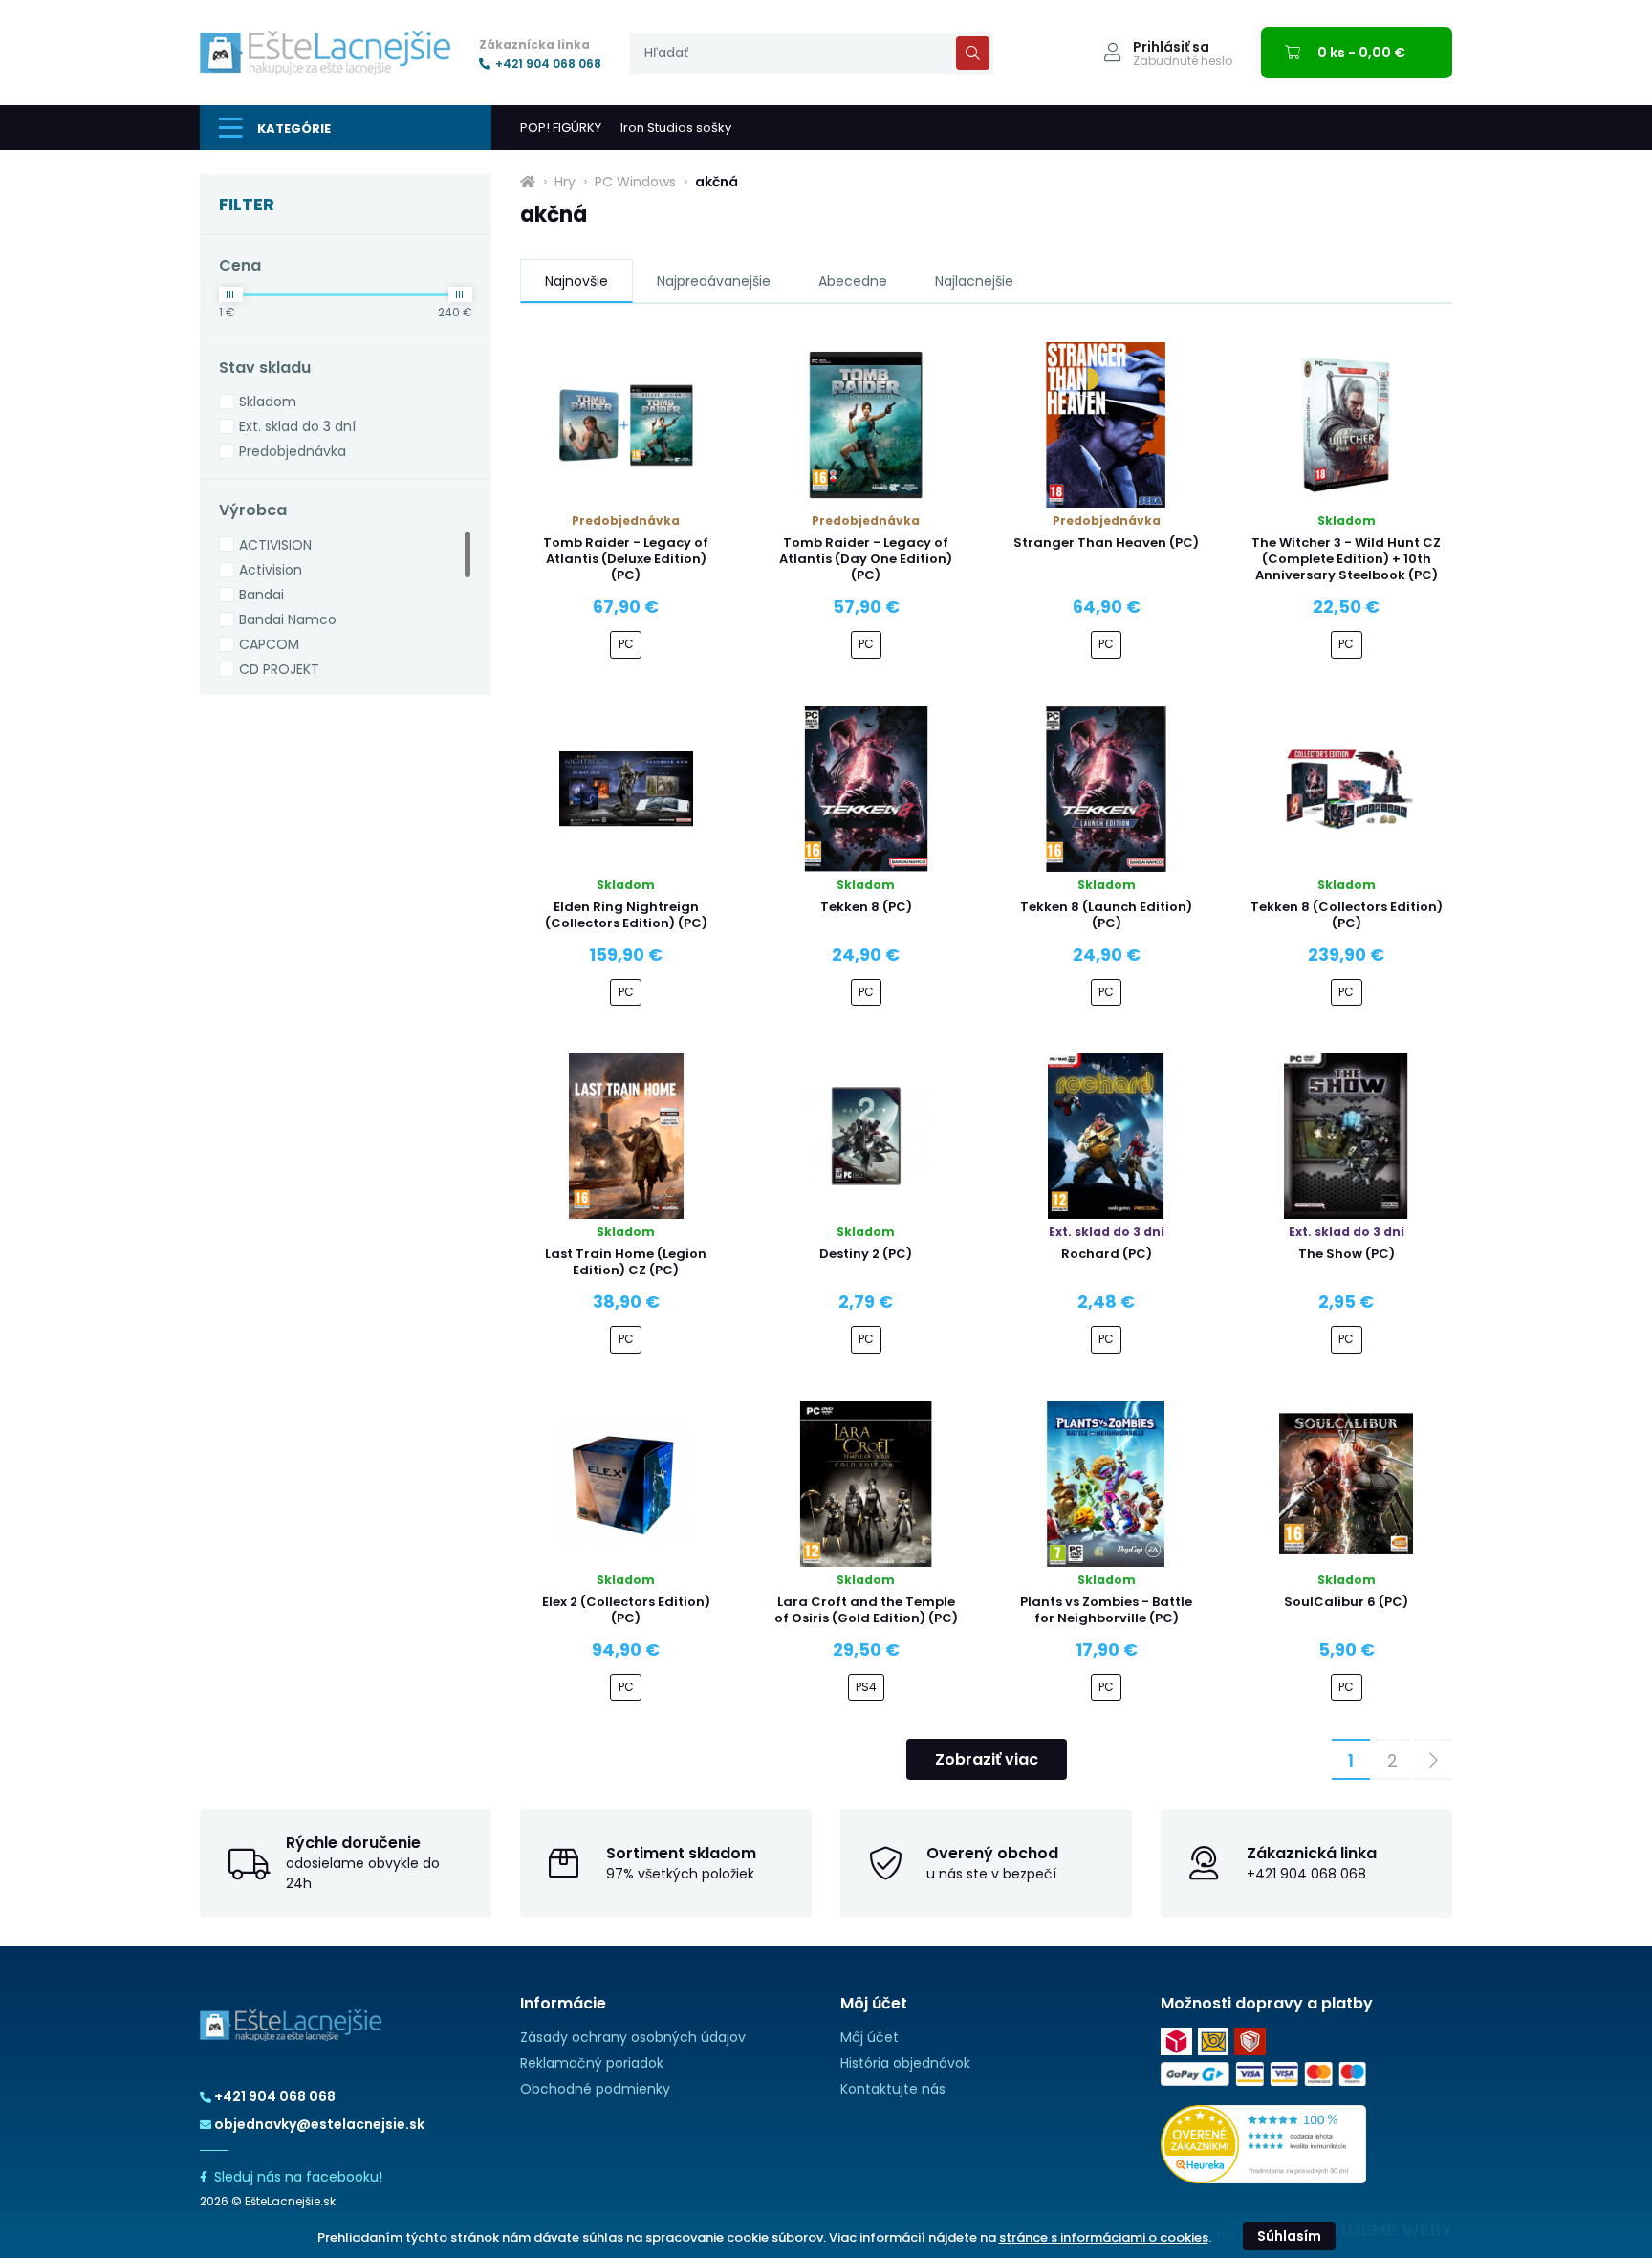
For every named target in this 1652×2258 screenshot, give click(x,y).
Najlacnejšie (974, 281)
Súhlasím (1289, 2236)
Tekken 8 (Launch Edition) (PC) (1106, 915)
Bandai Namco (288, 619)
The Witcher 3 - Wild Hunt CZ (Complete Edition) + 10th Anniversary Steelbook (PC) (1346, 559)
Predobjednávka (293, 451)
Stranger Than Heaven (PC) (1106, 543)
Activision (271, 570)
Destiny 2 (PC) (866, 1254)
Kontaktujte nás (893, 2089)
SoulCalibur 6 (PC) (1346, 1602)
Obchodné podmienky (595, 2089)
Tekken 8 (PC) (866, 907)
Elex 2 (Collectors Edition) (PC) (626, 1610)
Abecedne (853, 281)
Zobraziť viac (987, 1759)
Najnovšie (576, 281)
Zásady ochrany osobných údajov (633, 2037)
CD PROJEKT (279, 669)
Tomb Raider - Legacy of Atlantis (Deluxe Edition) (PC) (626, 559)
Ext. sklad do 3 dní (297, 426)
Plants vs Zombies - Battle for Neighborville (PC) (1106, 1610)
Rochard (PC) (1107, 1254)
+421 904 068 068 (548, 64)
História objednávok (905, 2063)
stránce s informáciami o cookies (1104, 2237)
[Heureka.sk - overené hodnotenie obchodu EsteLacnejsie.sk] (1263, 2144)
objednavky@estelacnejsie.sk (319, 2124)
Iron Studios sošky (676, 128)
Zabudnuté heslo (1183, 61)
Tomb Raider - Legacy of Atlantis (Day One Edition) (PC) (866, 559)
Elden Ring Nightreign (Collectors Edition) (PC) (626, 915)
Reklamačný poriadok (592, 2063)
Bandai (261, 595)
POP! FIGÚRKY (561, 128)
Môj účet (869, 2037)
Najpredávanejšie (714, 281)
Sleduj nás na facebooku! (298, 2177)
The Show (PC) (1347, 1254)
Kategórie (294, 129)
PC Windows (635, 182)
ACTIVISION (275, 545)
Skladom (268, 402)
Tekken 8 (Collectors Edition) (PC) (1347, 915)
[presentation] (812, 53)
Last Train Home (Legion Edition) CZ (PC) (626, 1262)
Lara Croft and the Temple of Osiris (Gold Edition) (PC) (866, 1610)
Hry (565, 182)
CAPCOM (269, 644)
